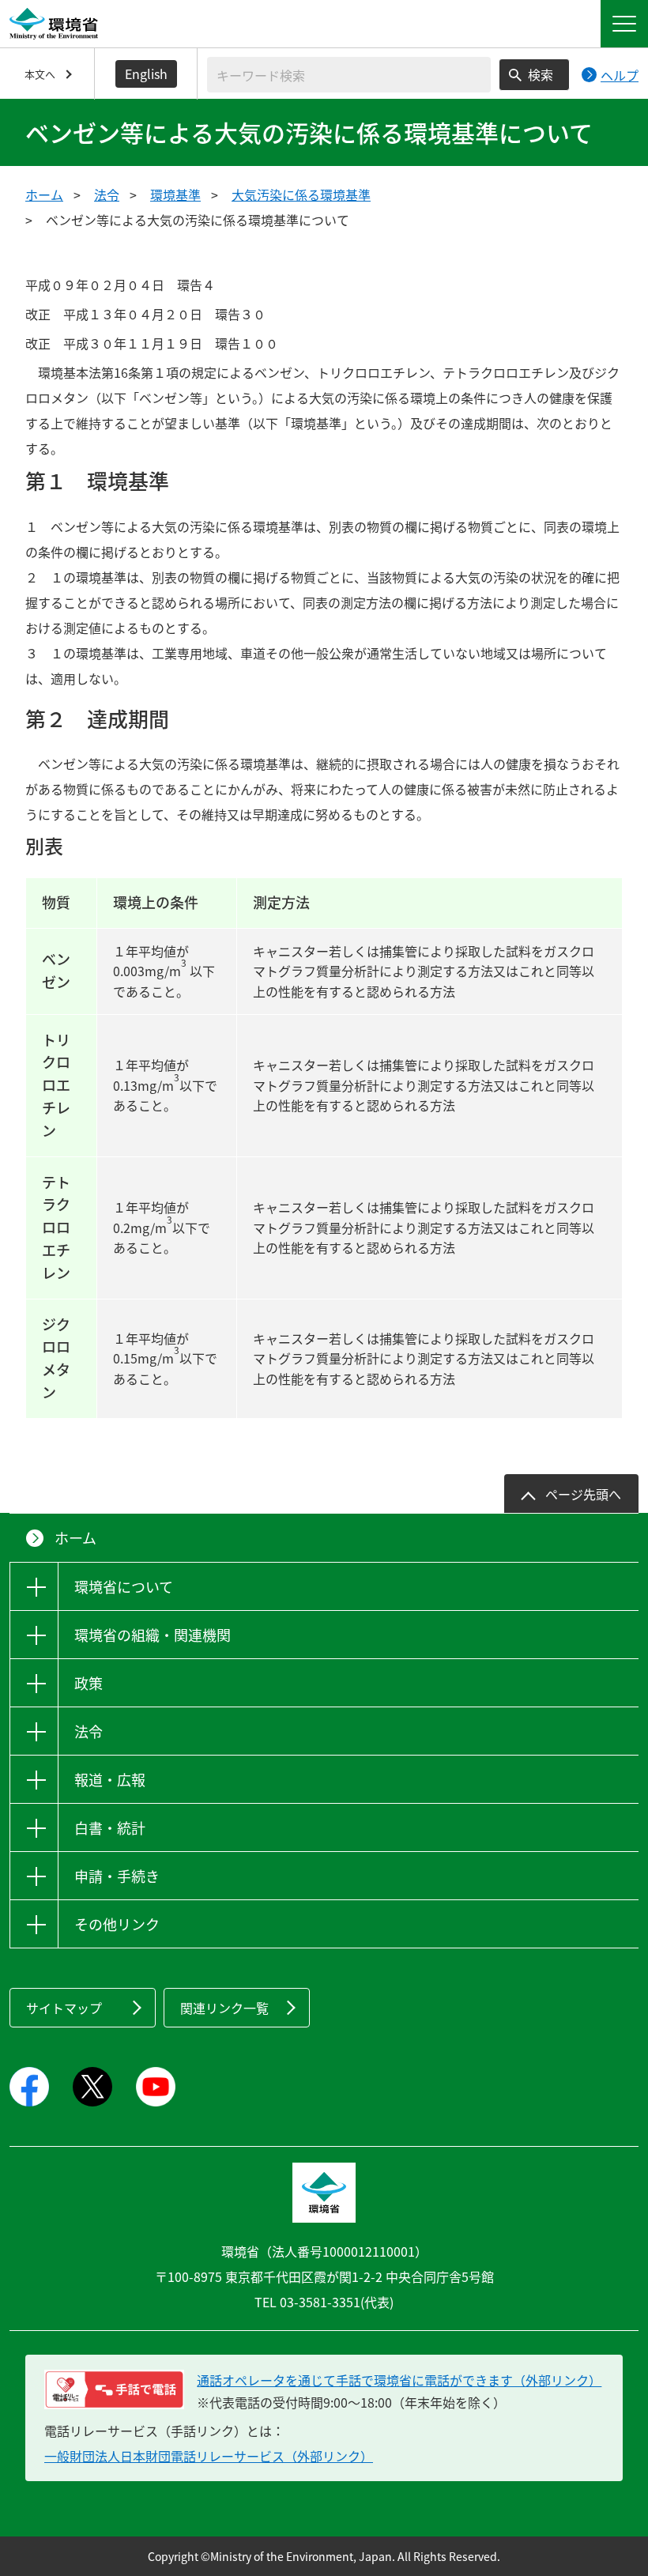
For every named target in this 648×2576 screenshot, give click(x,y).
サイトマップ (64, 2008)
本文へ (40, 74)
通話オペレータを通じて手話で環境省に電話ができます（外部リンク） (399, 2380)
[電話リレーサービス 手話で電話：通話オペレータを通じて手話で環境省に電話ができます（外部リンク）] (114, 2389)
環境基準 (175, 194)
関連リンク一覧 (224, 2008)
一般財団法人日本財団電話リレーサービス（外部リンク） (209, 2456)
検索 (541, 74)
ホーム (44, 194)
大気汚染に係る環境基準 (301, 194)
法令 (107, 194)
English (146, 74)
